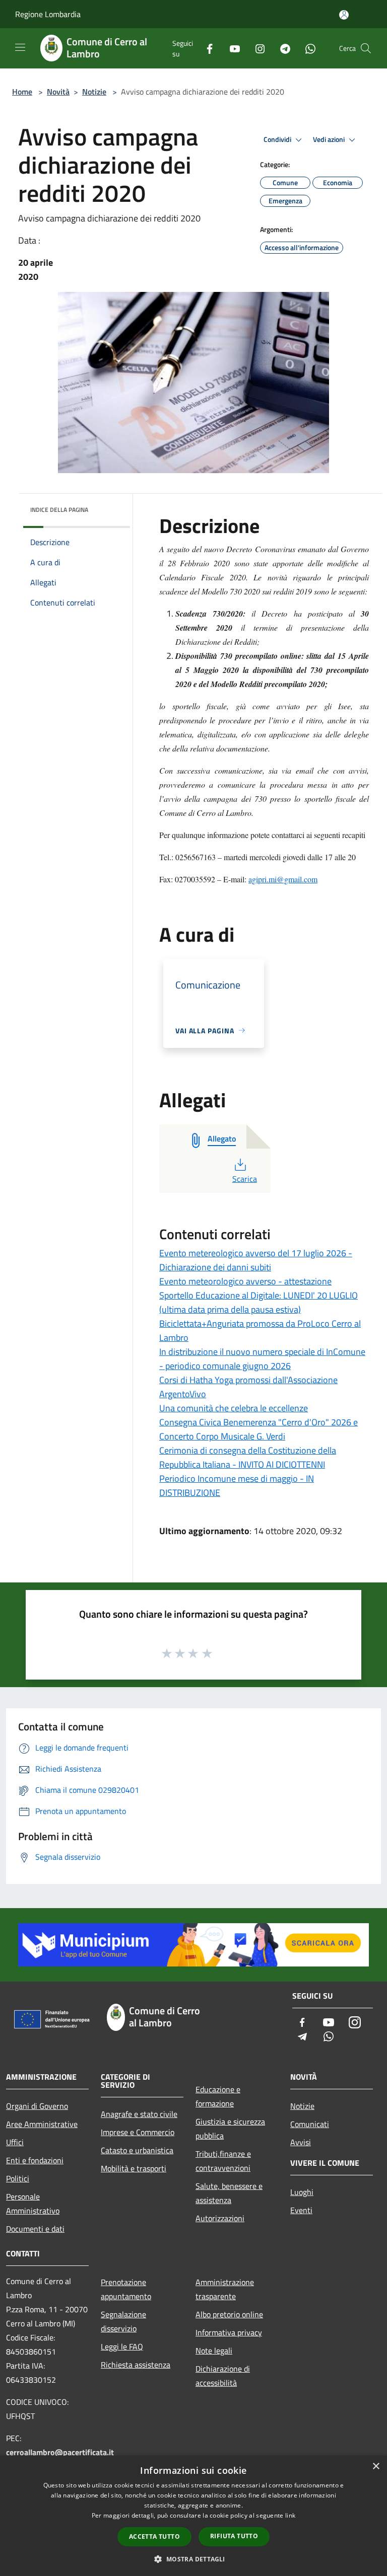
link (290, 2515)
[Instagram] (256, 48)
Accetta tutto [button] (154, 2536)
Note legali (214, 2351)
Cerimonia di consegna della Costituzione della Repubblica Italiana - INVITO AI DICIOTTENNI (248, 1457)
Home (22, 92)
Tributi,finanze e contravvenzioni (223, 2161)
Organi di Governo (37, 2106)
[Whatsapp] (306, 48)
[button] (193, 2559)
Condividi (278, 139)
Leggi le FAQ (122, 2346)
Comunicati (310, 2124)
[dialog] (193, 2516)
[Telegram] (281, 48)
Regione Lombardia (48, 14)
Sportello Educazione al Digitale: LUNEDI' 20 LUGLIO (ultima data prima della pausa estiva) (259, 1302)
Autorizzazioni (220, 2218)
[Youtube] (231, 48)
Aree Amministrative (42, 2124)
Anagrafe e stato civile (139, 2114)
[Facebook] (206, 48)
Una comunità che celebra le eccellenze (234, 1408)
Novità (58, 92)
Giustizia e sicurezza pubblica (230, 2129)
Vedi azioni (330, 139)
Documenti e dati (35, 2229)
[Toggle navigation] (20, 47)
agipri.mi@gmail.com (283, 879)
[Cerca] (366, 48)
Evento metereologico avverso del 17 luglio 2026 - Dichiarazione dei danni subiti (256, 1260)
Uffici (15, 2142)
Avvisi (301, 2142)
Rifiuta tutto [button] (234, 2536)
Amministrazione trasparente (225, 2289)
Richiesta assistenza (136, 2365)
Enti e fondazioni (35, 2160)
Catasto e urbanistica (137, 2150)
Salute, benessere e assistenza (229, 2193)
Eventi (301, 2210)
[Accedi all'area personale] (344, 15)
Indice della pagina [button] (59, 510)
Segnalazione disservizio (123, 2321)
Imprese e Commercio (138, 2132)
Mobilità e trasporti (134, 2168)
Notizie (94, 92)
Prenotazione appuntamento (126, 2289)
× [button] (376, 2467)
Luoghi (302, 2192)
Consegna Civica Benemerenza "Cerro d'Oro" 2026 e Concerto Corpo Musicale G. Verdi (259, 1429)
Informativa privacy (229, 2332)
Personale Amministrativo (33, 2204)
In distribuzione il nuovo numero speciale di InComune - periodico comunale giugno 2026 (262, 1359)
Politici (18, 2178)
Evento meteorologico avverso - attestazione (245, 1281)
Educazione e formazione (218, 2096)
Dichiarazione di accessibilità (223, 2376)
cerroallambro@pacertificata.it (60, 2452)
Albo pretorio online (229, 2314)
